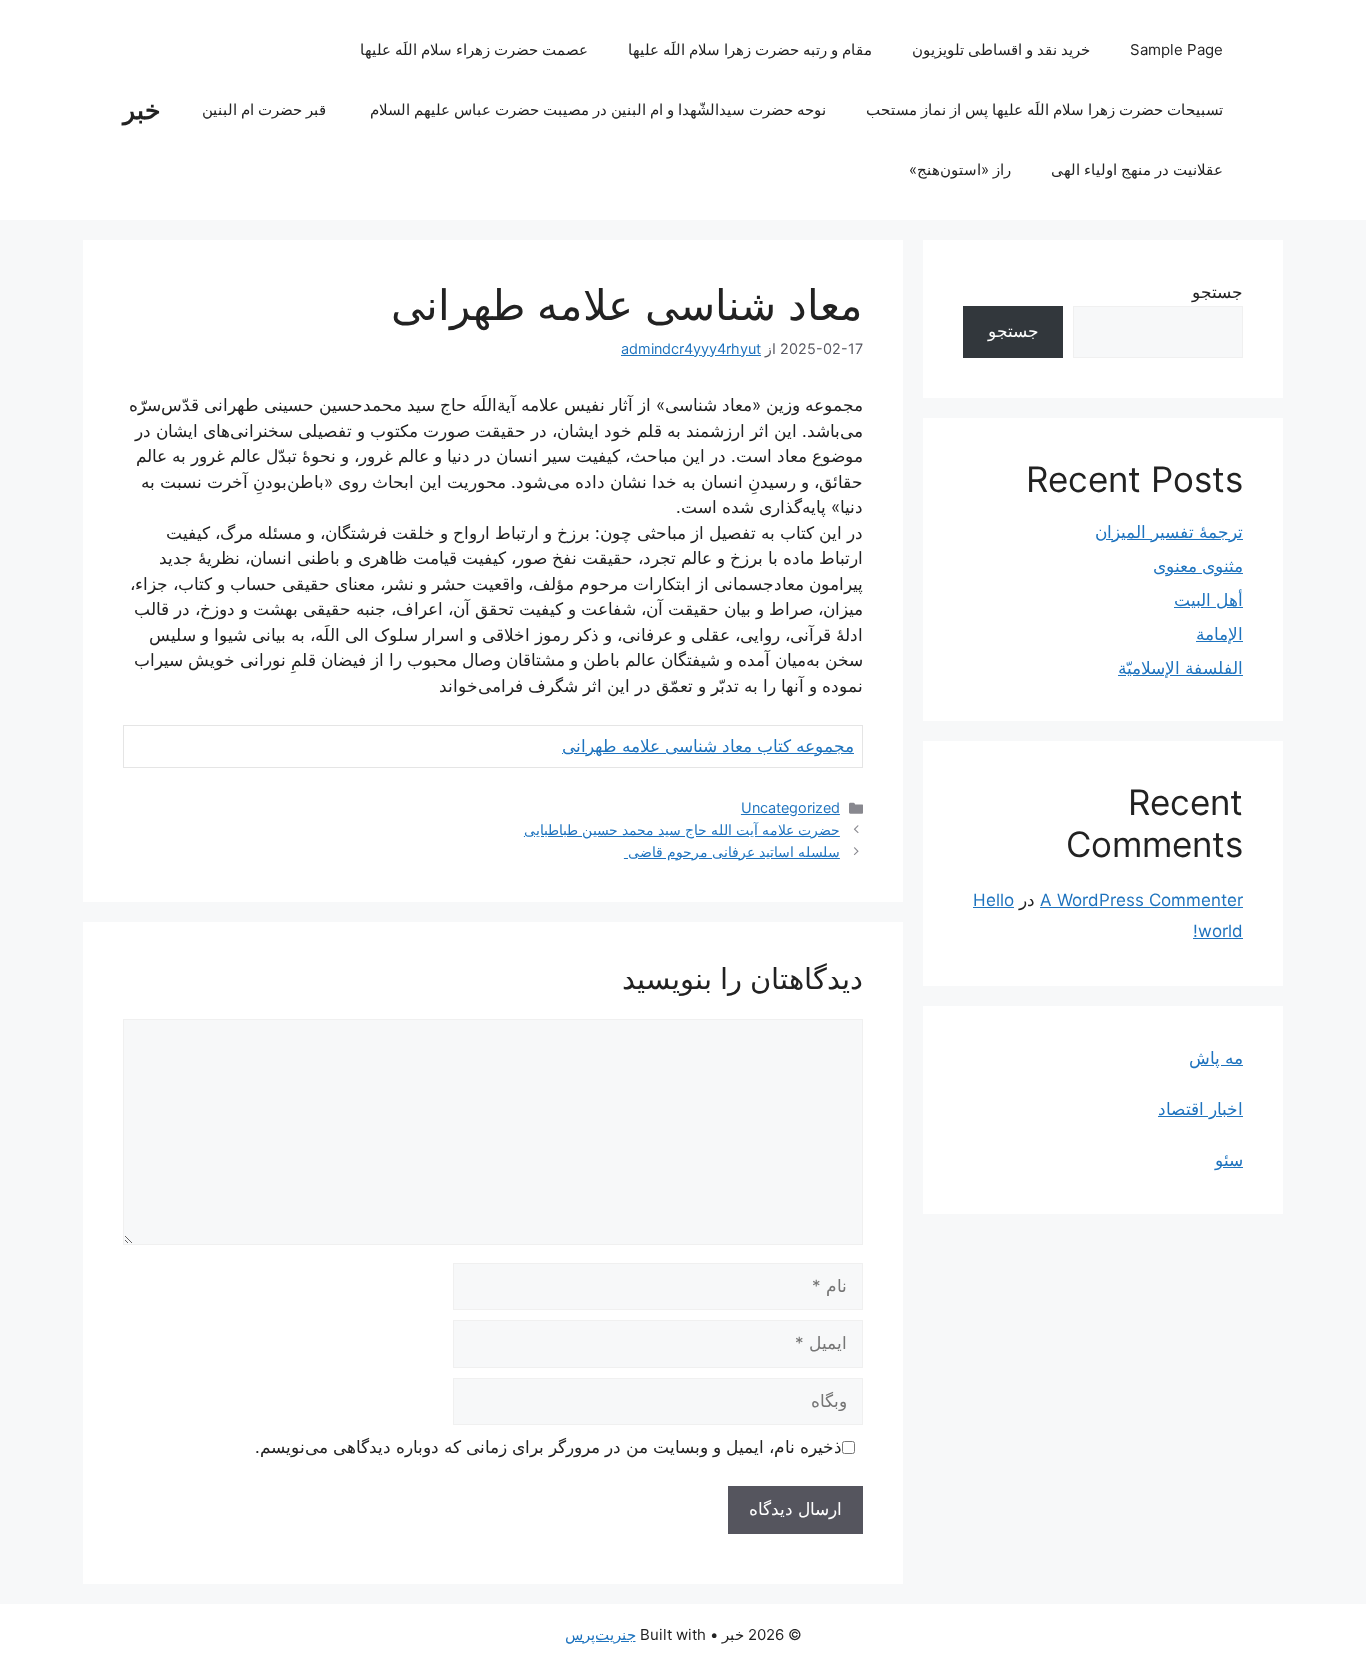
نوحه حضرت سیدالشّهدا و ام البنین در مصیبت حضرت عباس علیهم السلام (598, 109)
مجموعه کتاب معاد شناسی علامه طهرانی (708, 746)
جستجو (1217, 292)
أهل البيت (1208, 600)
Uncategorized (790, 807)
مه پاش (1216, 1058)
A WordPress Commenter (1141, 900)
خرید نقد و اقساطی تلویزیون (1001, 49)
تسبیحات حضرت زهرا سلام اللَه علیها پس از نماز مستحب (1044, 109)
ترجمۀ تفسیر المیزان (1169, 532)
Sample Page (1176, 49)
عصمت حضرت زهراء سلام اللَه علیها (474, 49)
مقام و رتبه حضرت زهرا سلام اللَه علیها (750, 49)
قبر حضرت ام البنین (266, 109)
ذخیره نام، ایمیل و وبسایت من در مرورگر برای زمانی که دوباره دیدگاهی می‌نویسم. (548, 1447)
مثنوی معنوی (1198, 566)
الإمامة (1219, 634)
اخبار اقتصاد (1200, 1109)
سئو (1229, 1160)
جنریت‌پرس (600, 1634)
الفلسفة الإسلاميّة (1180, 668)
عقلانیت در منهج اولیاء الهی (1137, 169)
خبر (141, 110)
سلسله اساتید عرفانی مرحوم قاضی (732, 851)
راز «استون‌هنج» (960, 169)
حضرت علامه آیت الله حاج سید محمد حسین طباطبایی (682, 829)
